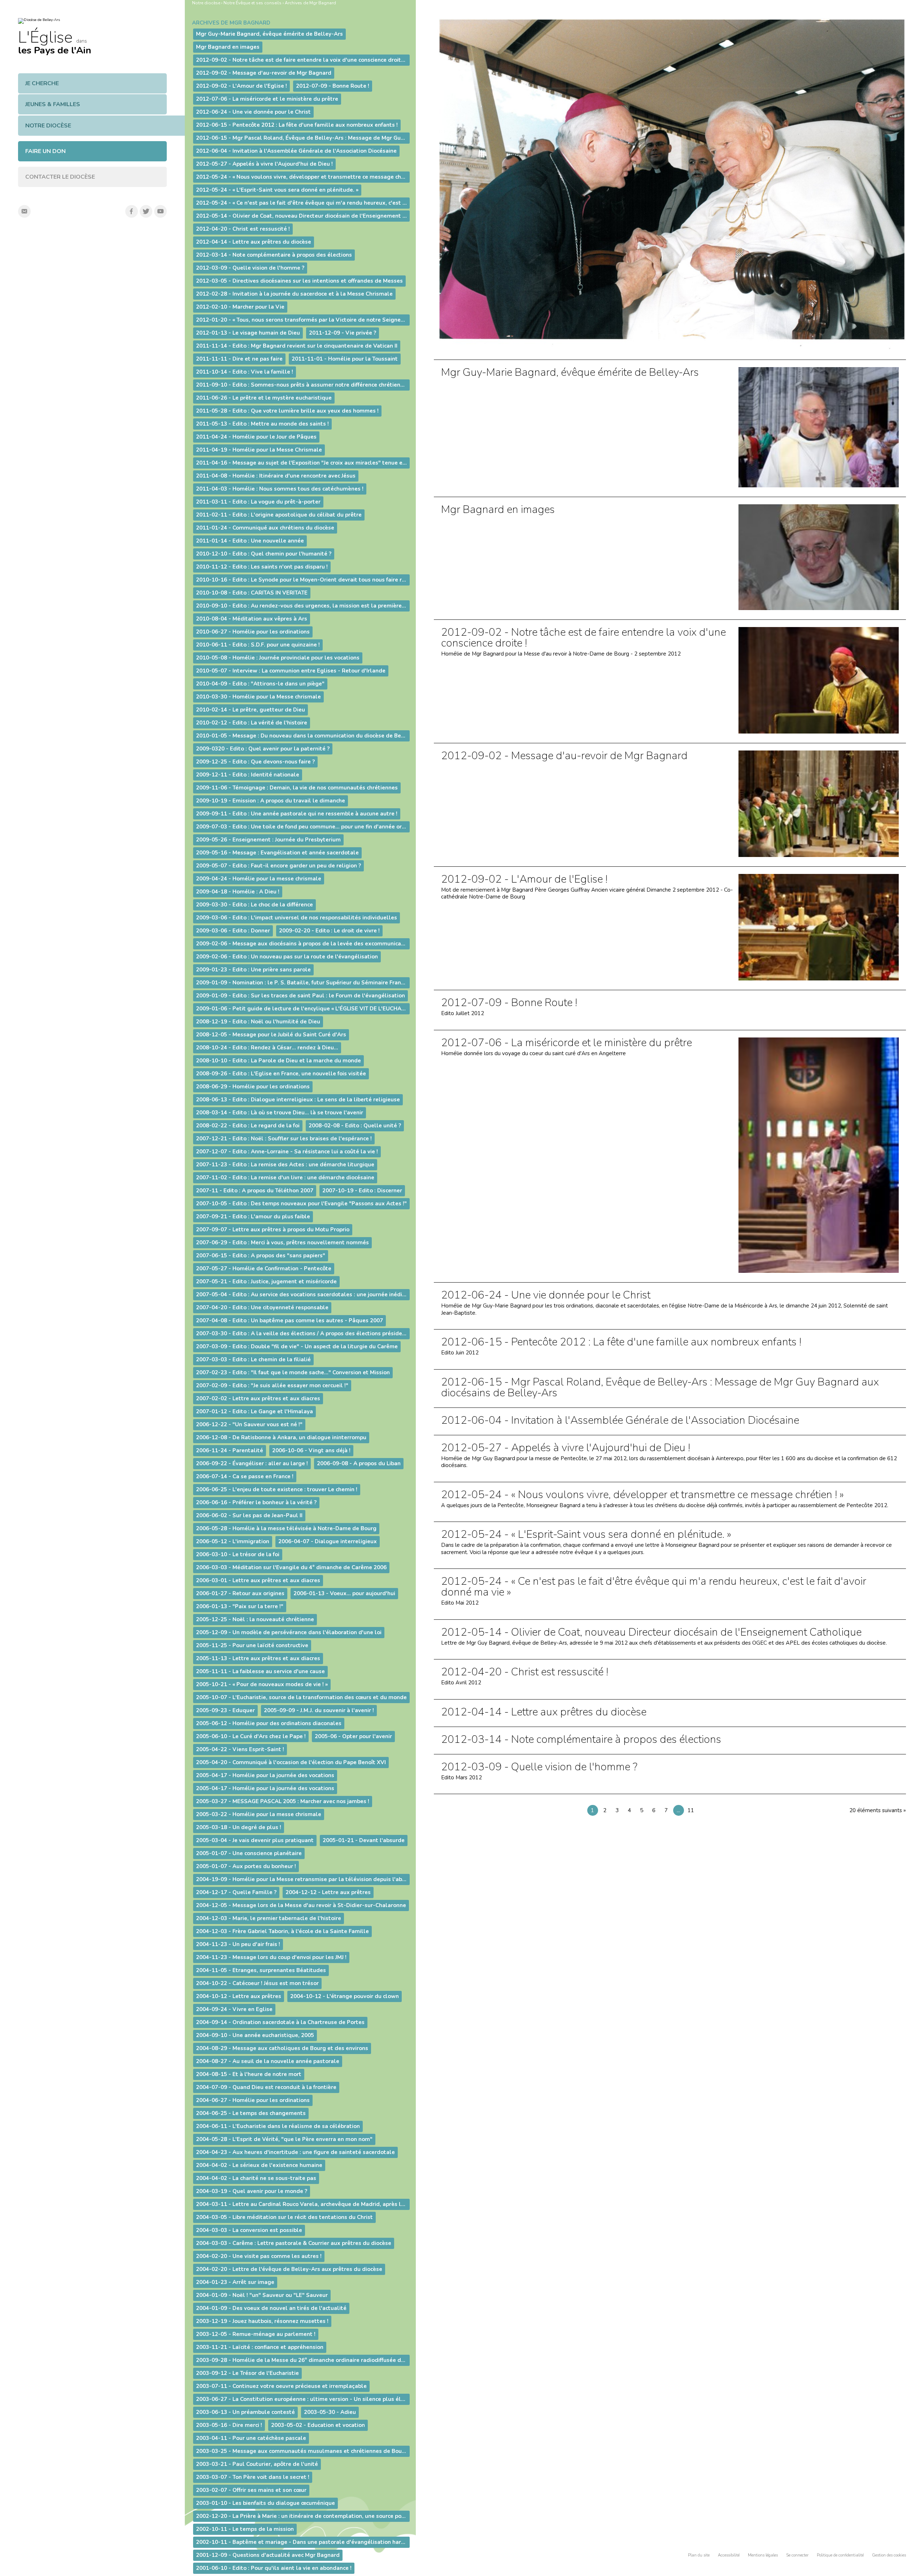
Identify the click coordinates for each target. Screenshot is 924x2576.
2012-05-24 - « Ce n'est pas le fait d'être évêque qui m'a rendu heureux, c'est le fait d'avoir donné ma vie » (654, 1587)
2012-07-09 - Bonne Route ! (509, 1003)
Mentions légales (763, 2555)
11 (691, 1810)
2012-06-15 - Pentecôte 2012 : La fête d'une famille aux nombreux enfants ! (621, 1342)
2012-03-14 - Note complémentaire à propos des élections (581, 1740)
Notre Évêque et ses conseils (252, 3)
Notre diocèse (48, 126)
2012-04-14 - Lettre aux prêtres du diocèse (544, 1712)
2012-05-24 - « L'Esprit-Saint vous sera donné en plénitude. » (586, 1535)
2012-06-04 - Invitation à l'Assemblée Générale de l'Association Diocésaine (620, 1420)
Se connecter (797, 2555)
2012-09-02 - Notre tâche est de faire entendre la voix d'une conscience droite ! (583, 638)
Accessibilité (729, 2555)
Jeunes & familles (53, 104)
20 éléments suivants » (878, 1810)
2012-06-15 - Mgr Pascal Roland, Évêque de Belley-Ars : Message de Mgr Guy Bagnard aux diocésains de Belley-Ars (660, 1388)
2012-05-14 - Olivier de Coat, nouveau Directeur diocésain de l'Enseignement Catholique (651, 1632)
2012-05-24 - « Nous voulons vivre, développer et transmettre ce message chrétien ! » (642, 1495)
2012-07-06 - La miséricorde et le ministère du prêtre (566, 1043)
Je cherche (42, 83)
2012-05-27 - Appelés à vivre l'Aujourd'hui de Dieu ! (566, 1448)
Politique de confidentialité (840, 2555)
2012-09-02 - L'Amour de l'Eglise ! (524, 879)
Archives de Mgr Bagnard (310, 3)
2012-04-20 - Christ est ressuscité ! (525, 1672)
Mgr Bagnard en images (498, 510)
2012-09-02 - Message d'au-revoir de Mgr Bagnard (564, 756)
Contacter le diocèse (60, 177)
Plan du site (699, 2555)
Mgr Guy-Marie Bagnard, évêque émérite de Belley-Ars (570, 373)
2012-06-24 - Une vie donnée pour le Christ (546, 1295)
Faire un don (45, 151)
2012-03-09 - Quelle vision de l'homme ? (539, 1767)
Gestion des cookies (889, 2555)
